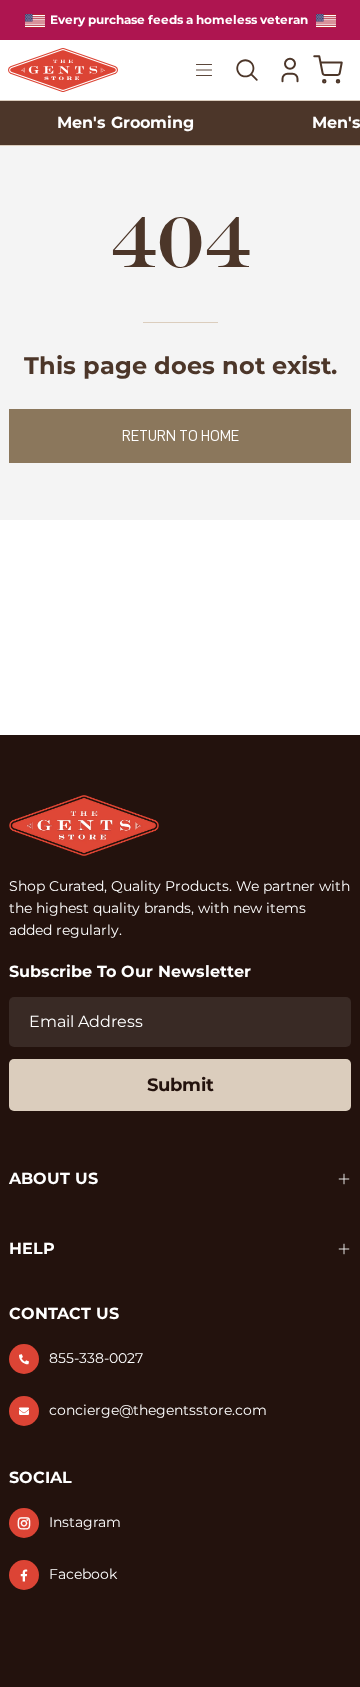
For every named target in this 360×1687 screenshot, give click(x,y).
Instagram (85, 1522)
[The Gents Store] (63, 70)
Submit (180, 1085)
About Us (53, 1178)
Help (32, 1248)
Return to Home (180, 436)
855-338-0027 (96, 1358)
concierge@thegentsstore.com (158, 1410)
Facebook (83, 1574)
